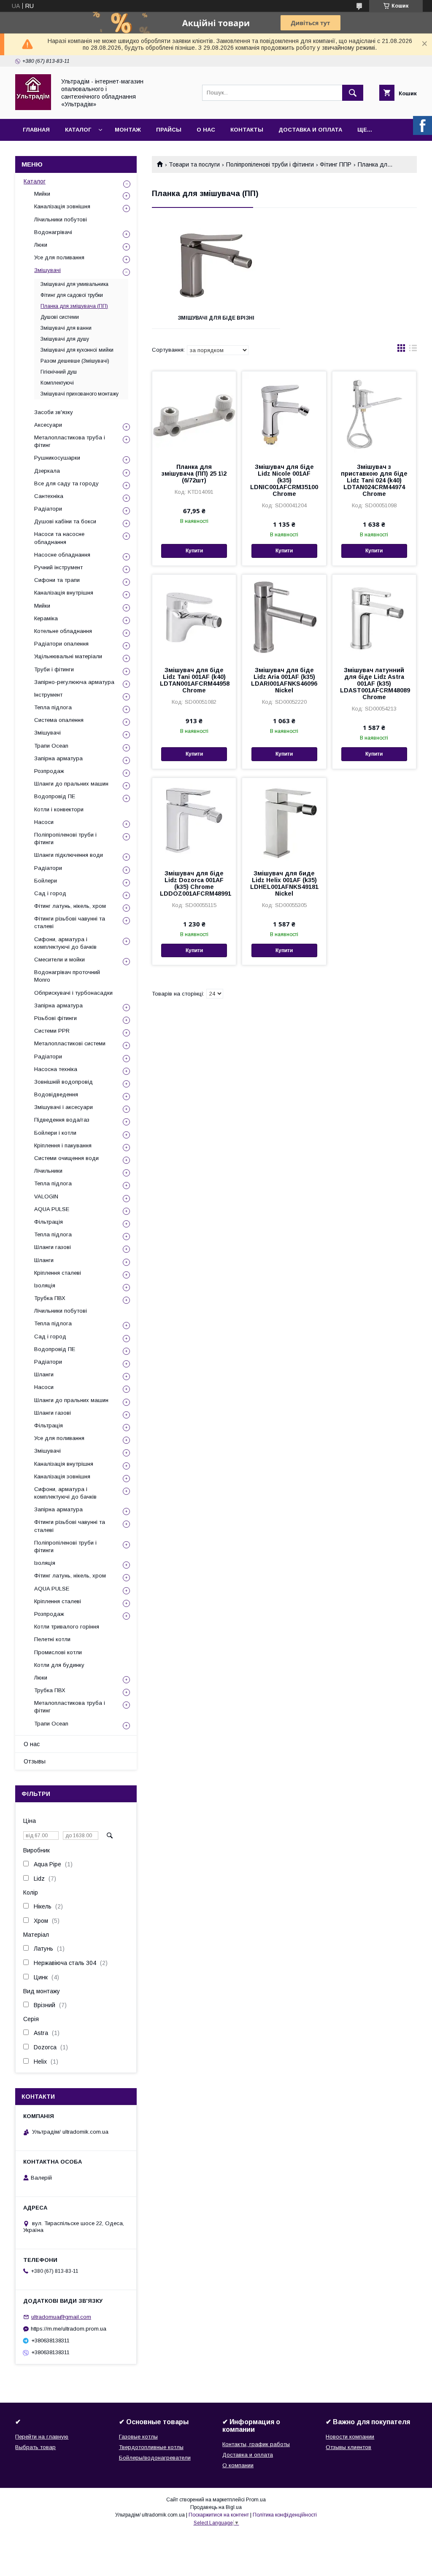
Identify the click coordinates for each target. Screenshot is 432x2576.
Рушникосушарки (57, 458)
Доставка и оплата (310, 130)
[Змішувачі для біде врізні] (216, 265)
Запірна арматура (58, 758)
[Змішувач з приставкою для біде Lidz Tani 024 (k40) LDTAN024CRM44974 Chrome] (374, 414)
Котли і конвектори (59, 809)
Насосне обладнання (62, 555)
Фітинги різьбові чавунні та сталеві (70, 922)
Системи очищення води (66, 1158)
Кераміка (46, 618)
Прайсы (169, 130)
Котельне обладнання (63, 631)
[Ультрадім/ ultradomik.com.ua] (33, 108)
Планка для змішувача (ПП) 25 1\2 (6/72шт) (194, 474)
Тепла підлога (53, 707)
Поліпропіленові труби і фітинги (270, 164)
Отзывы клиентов (348, 2447)
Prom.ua (256, 2500)
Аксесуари (48, 425)
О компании (238, 2465)
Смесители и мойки (59, 960)
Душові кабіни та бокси (65, 521)
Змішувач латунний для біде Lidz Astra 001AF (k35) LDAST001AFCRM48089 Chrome (374, 684)
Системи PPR (52, 1031)
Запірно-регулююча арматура (74, 682)
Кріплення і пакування (63, 1145)
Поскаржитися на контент (219, 2515)
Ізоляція (45, 1285)
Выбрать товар (35, 2447)
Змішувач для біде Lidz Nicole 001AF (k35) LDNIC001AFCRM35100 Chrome (284, 480)
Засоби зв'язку (54, 412)
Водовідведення (56, 1094)
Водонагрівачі (53, 232)
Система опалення (59, 720)
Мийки (42, 194)
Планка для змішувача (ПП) (74, 306)
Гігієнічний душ (59, 372)
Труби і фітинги (54, 669)
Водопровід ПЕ (55, 796)
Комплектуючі (57, 383)
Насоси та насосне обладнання (59, 538)
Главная (36, 130)
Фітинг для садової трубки (72, 295)
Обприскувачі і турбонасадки (73, 993)
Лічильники (48, 1171)
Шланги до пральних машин (71, 784)
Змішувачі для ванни (66, 328)
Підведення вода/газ (62, 1120)
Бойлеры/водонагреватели (155, 2458)
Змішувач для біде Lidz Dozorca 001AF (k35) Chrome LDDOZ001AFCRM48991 (194, 883)
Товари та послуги (194, 164)
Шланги (44, 1260)
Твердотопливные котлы (151, 2447)
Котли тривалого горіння (67, 1627)
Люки (41, 245)
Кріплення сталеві (58, 1273)
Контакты (247, 130)
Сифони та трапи (57, 580)
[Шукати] (353, 93)
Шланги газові (53, 1247)
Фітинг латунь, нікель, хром (70, 906)
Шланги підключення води (69, 855)
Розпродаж (49, 771)
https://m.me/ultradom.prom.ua (69, 2329)
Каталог (78, 130)
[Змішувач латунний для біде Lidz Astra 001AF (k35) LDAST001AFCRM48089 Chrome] (374, 617)
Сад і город (50, 893)
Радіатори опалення (61, 644)
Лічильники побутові (61, 219)
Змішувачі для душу (65, 339)
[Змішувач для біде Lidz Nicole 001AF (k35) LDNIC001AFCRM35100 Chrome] (284, 414)
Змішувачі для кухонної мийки (77, 350)
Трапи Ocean (51, 746)
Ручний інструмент (58, 567)
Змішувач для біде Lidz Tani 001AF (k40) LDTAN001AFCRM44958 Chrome (194, 680)
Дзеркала (47, 471)
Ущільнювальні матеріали (68, 656)
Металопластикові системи (70, 1043)
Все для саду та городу (66, 483)
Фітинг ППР (336, 164)
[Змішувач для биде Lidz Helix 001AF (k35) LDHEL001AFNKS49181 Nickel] (284, 820)
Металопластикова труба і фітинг (70, 441)
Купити (194, 551)
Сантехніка (49, 496)
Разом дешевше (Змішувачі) (75, 361)
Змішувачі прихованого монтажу (80, 394)
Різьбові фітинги (55, 1018)
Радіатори (48, 509)
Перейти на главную (42, 2437)
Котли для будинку (59, 1665)
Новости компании (350, 2437)
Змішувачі (47, 270)
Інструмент (48, 695)
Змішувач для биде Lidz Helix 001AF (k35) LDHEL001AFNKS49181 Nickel (284, 883)
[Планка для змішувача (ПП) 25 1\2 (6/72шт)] (194, 414)
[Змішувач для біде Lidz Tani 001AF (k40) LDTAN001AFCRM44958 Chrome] (194, 617)
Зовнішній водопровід (63, 1082)
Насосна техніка (56, 1069)
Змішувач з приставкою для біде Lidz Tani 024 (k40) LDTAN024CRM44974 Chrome (374, 480)
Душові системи (60, 317)
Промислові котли (58, 1652)
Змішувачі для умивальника (74, 284)
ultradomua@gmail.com (61, 2317)
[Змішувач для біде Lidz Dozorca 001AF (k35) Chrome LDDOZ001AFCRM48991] (194, 820)
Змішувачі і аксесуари (63, 1107)
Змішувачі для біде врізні (216, 318)
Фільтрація (49, 1222)
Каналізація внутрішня (64, 593)
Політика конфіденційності (285, 2515)
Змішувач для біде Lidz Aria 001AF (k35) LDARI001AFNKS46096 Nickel (284, 680)
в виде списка (413, 350)
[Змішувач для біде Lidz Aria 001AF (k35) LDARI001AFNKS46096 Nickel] (284, 617)
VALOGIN (46, 1196)
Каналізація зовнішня (62, 206)
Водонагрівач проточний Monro (67, 976)
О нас (206, 130)
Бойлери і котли (55, 1133)
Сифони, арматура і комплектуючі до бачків (65, 943)
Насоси (44, 822)
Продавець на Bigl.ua (216, 2507)
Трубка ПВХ (50, 1298)
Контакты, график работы (256, 2444)
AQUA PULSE (52, 1209)
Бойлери (46, 881)
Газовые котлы (138, 2437)
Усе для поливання (59, 257)
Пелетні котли (52, 1639)
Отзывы (35, 1761)
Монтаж (128, 130)
